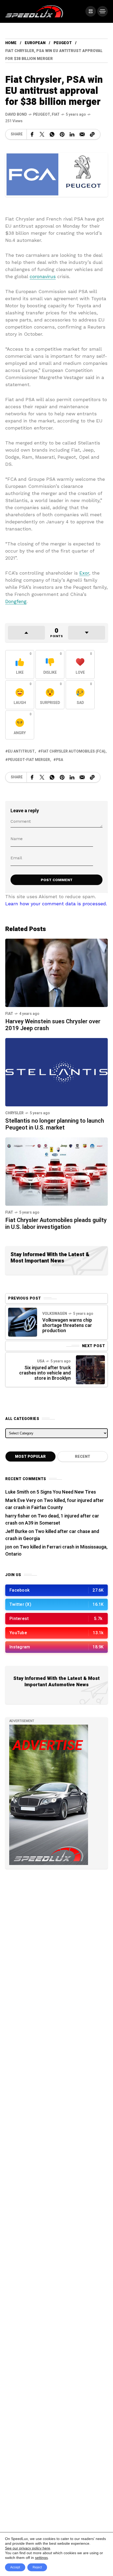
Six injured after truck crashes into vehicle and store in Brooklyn (45, 1373)
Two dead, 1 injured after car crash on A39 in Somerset (52, 1520)
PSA (60, 760)
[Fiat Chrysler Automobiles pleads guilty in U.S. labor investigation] (56, 1171)
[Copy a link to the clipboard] (92, 134)
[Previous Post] (23, 1322)
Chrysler (14, 1113)
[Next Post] (90, 1370)
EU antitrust (21, 751)
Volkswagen (55, 1314)
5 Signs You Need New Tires (66, 1492)
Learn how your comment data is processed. (56, 904)
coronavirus (43, 276)
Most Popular (30, 1457)
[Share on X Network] (42, 134)
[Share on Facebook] (32, 134)
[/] (91, 11)
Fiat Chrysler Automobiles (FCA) (73, 751)
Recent (83, 1457)
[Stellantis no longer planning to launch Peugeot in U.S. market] (56, 1072)
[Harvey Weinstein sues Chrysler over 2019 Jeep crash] (56, 972)
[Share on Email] (82, 134)
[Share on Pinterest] (62, 134)
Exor (84, 573)
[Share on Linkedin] (72, 134)
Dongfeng (16, 601)
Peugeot (63, 43)
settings (41, 2558)
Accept (15, 2567)
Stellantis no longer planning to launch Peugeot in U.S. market (55, 1124)
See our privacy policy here (28, 2548)
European (35, 43)
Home (11, 43)
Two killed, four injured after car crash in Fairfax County (55, 1504)
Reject (37, 2567)
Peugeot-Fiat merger (29, 760)
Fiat (56, 114)
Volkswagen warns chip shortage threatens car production (67, 1325)
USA (41, 1361)
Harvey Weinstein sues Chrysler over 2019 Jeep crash (53, 1025)
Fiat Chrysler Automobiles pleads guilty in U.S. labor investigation (56, 1224)
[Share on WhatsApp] (52, 134)
